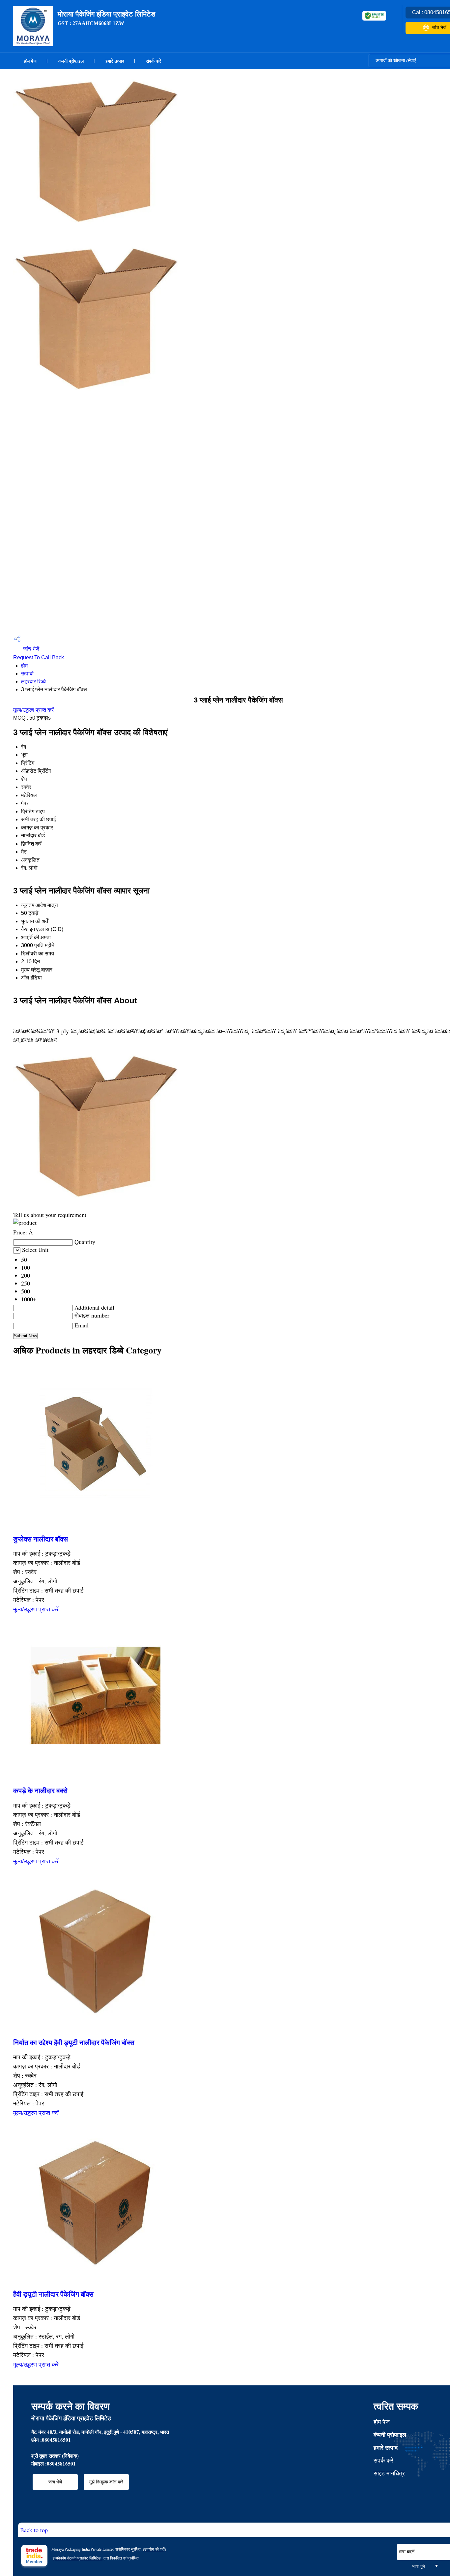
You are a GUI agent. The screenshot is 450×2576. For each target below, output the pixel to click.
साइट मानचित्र (389, 2473)
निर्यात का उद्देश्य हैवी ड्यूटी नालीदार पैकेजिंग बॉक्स (74, 2042)
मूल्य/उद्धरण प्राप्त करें (33, 710)
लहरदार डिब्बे (33, 682)
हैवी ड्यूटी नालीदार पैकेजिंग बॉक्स (53, 2294)
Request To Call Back (39, 657)
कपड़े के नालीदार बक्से (40, 1790)
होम (24, 666)
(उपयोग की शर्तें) (155, 2549)
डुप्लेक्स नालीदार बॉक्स (41, 1539)
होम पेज (30, 61)
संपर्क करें (154, 61)
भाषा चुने (419, 2566)
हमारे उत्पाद (115, 61)
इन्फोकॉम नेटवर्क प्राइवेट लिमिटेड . (78, 2558)
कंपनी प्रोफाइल (71, 61)
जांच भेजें (30, 649)
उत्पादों (27, 674)
